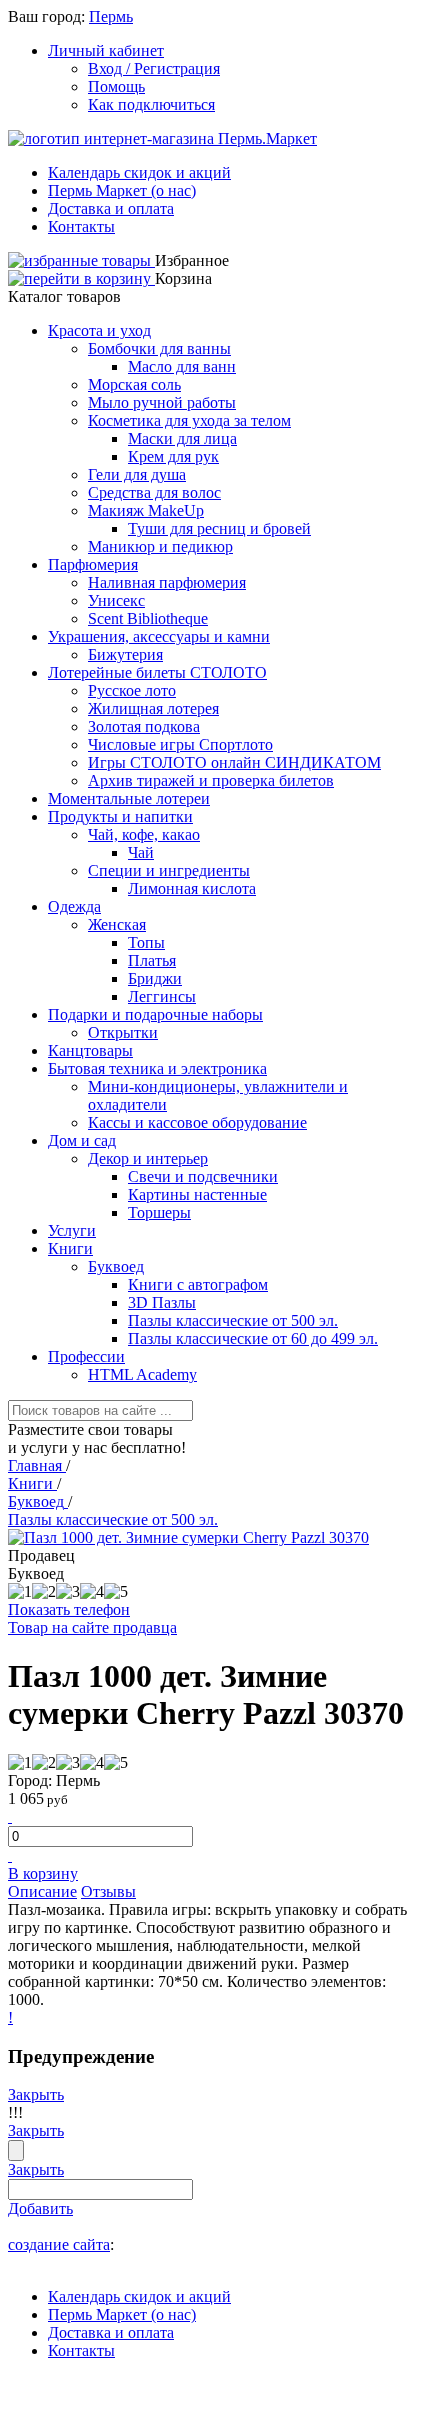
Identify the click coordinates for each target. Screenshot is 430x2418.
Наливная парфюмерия (167, 582)
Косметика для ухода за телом (189, 420)
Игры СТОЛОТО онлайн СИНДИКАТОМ (234, 762)
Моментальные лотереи (129, 798)
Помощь (116, 86)
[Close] (16, 2150)
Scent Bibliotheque (148, 618)
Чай (141, 852)
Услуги (72, 1230)
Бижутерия (125, 654)
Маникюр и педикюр (160, 546)
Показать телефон (69, 1609)
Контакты (81, 226)
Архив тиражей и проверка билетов (211, 780)
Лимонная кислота (192, 888)
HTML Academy (142, 1374)
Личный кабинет (106, 50)
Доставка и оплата (111, 208)
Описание (42, 1891)
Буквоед (116, 1266)
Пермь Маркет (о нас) (122, 190)
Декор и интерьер (148, 1158)
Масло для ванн (182, 366)
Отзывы (108, 1891)
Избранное (192, 260)
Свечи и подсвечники (203, 1176)
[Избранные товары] (81, 260)
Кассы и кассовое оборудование (197, 1122)
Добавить (40, 2208)
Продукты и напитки (120, 816)
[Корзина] (81, 278)
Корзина (183, 278)
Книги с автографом (198, 1284)
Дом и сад (82, 1140)
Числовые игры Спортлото (180, 744)
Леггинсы (162, 996)
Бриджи (155, 978)
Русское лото (132, 690)
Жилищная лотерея (153, 708)
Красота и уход (99, 330)
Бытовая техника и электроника (157, 1068)
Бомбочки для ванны (159, 348)
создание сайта (59, 2244)
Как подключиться (151, 104)
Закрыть (36, 2094)
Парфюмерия (93, 564)
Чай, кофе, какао (144, 834)
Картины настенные (197, 1194)
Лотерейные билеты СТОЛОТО (157, 672)
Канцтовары (90, 1050)
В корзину (43, 1873)
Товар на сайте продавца (92, 1627)
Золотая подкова (144, 726)
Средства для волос (154, 492)
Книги (70, 1248)
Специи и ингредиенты (169, 870)
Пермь (111, 16)
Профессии (86, 1356)
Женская (117, 924)
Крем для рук (173, 456)
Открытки (123, 1032)
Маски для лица (182, 438)
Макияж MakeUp (146, 510)
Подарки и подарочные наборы (155, 1014)
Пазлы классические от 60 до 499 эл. (253, 1338)
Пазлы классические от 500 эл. (233, 1320)
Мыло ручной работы (162, 402)
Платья (152, 960)
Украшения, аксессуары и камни (159, 636)
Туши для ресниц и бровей (219, 528)
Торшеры (159, 1212)
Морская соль (134, 384)
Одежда (74, 906)
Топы (146, 942)
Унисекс (116, 600)
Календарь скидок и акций (139, 172)
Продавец (41, 1555)
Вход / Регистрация (154, 68)
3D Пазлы (162, 1302)
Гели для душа (137, 474)
